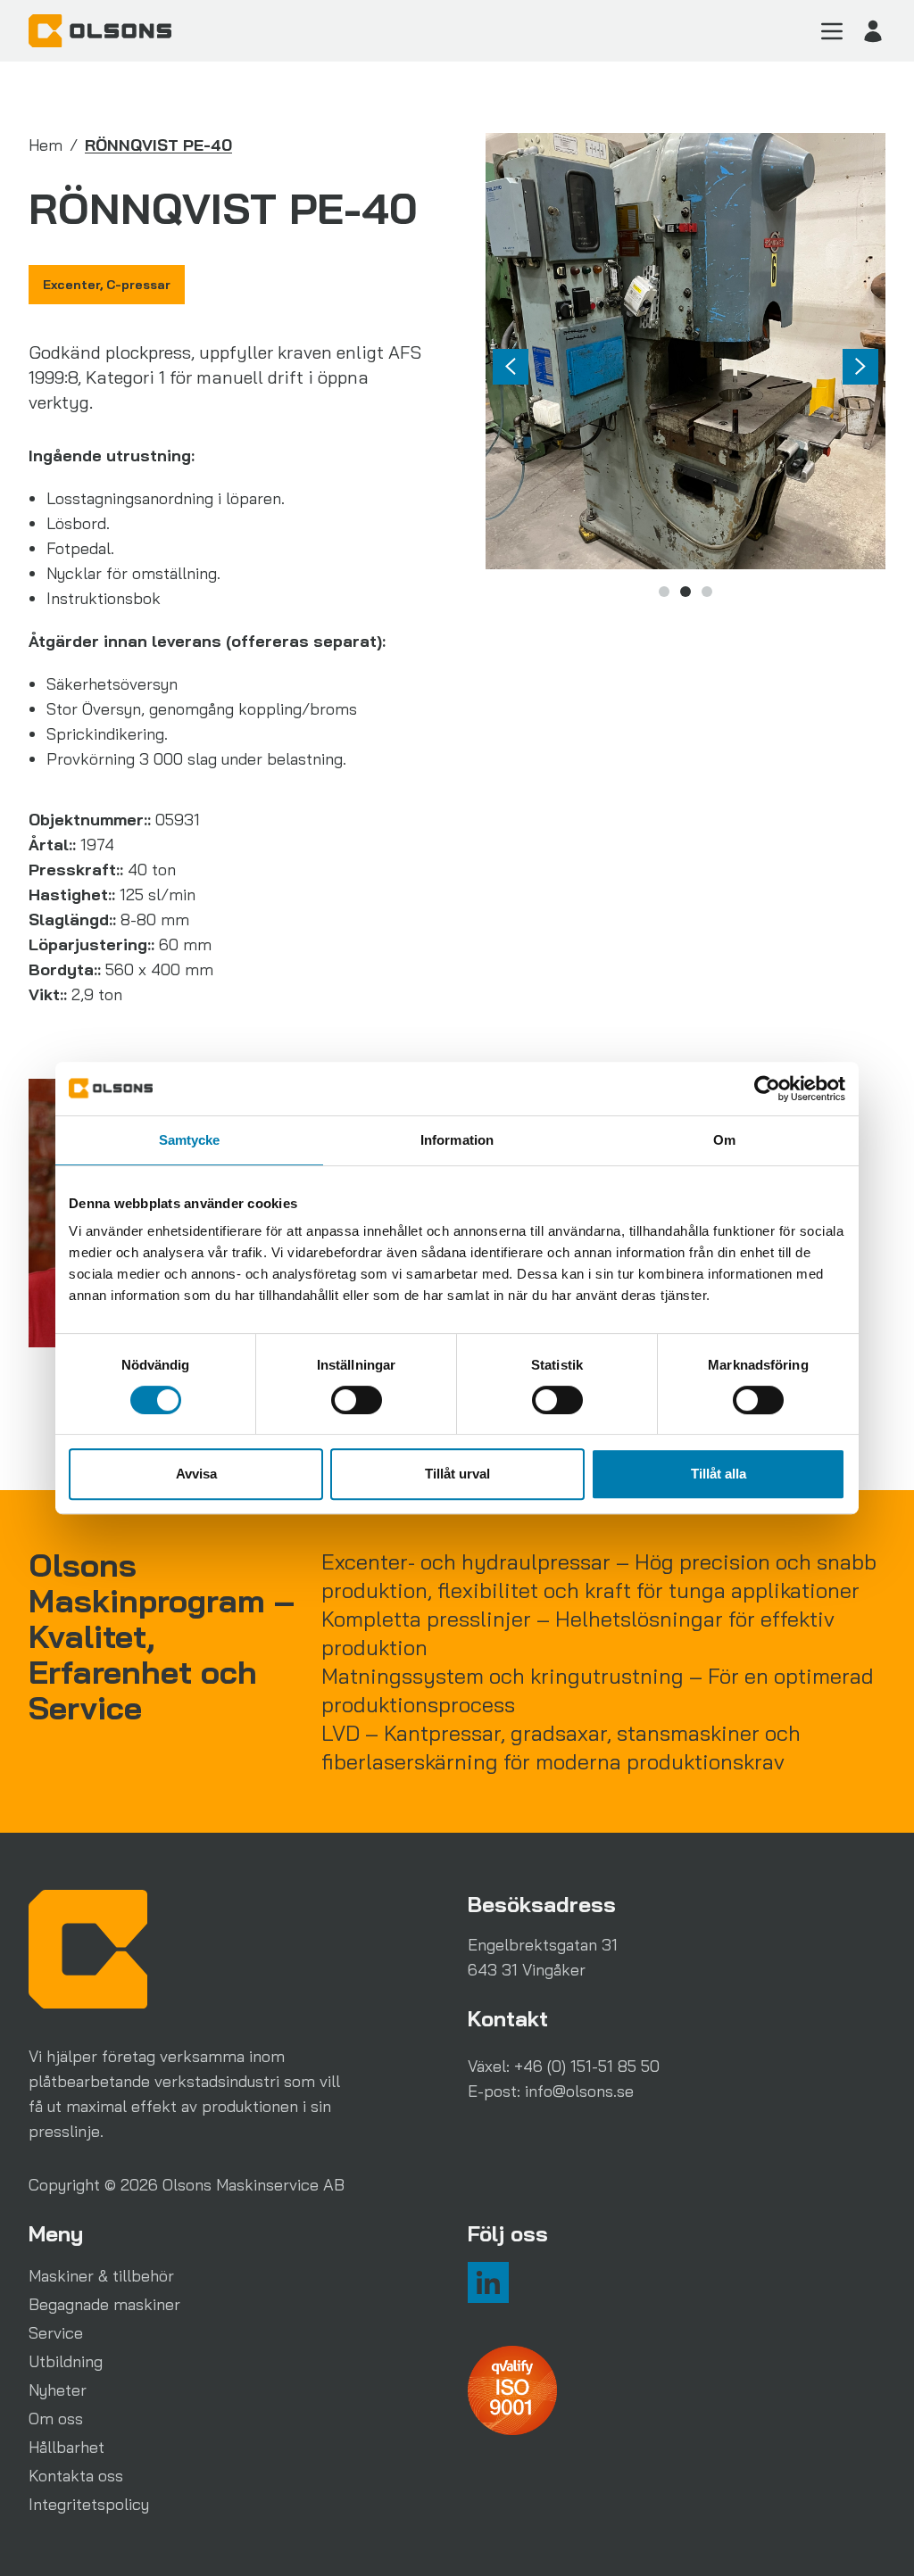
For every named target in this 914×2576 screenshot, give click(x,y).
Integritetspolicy (89, 2504)
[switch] (357, 1400)
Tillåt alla (719, 1474)
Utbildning (66, 2361)
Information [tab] (457, 1140)
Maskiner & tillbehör (101, 2276)
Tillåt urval (457, 1474)
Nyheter (58, 2390)
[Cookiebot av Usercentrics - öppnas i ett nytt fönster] (767, 1089)
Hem (46, 145)
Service (56, 2333)
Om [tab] (724, 1140)
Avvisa (196, 1474)
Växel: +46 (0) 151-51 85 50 (564, 2066)
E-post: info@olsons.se (551, 2091)
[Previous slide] (511, 367)
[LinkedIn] (488, 2282)
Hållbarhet (66, 2447)
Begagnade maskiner (104, 2304)
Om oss (56, 2419)
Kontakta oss (76, 2476)
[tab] (664, 592)
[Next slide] (860, 367)
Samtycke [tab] (190, 1140)
